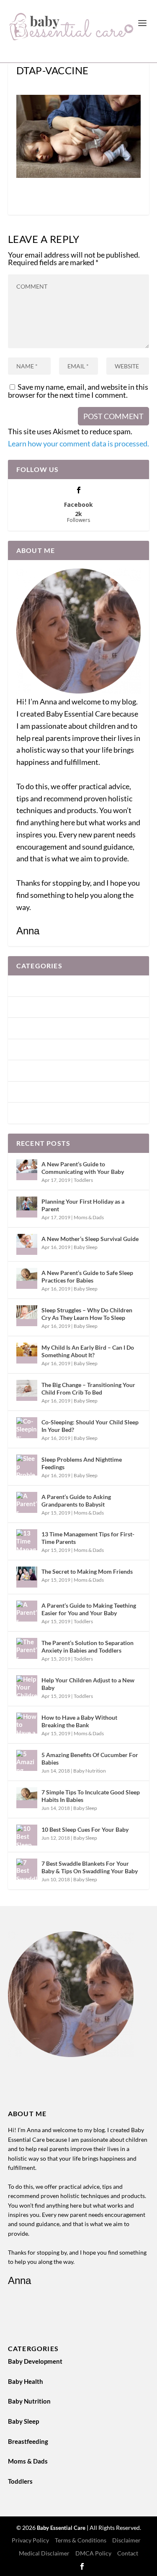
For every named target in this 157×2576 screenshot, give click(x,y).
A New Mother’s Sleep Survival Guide (90, 1239)
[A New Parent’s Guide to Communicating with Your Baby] (27, 1170)
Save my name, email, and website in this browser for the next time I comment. (78, 391)
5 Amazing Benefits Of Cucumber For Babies (90, 1759)
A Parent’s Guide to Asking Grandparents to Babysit (76, 1500)
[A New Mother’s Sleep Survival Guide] (27, 1244)
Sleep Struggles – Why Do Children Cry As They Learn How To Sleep (87, 1314)
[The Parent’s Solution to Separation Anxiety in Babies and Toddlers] (27, 1648)
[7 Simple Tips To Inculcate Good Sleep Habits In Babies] (27, 1798)
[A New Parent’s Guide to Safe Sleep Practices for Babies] (27, 1278)
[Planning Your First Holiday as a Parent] (27, 1207)
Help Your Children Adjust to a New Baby (88, 1684)
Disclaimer (126, 2540)
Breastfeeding (36, 1070)
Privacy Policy (30, 2540)
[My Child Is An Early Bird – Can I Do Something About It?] (27, 1353)
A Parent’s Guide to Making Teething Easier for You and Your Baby (89, 1609)
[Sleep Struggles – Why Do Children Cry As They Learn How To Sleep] (27, 1316)
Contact (128, 2553)
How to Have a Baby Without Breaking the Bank (79, 1721)
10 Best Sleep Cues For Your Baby (85, 1829)
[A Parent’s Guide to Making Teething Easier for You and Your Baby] (27, 1611)
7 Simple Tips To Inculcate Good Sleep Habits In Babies (91, 1796)
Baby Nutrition (38, 1028)
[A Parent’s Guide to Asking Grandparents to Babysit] (27, 1502)
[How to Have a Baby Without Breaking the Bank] (27, 1723)
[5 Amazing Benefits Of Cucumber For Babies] (27, 1760)
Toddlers (29, 1113)
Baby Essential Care (62, 2528)
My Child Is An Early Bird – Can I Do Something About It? (88, 1351)
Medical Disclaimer (44, 2553)
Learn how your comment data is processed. (78, 443)
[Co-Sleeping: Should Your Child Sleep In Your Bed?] (27, 1428)
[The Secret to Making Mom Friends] (27, 1577)
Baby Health (34, 1007)
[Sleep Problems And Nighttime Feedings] (27, 1465)
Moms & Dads (36, 1092)
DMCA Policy (93, 2553)
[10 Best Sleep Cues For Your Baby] (27, 1835)
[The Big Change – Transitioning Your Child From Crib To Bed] (27, 1390)
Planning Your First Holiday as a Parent (83, 1205)
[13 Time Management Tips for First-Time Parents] (27, 1540)
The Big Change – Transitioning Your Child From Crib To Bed (88, 1388)
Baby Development (44, 986)
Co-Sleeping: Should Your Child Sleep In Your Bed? (90, 1426)
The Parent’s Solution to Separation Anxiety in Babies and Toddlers (88, 1647)
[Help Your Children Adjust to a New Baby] (27, 1686)
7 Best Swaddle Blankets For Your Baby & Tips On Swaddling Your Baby (90, 1867)
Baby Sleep (32, 1049)
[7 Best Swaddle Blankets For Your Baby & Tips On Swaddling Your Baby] (27, 1869)
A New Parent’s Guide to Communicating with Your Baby (83, 1168)
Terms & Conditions (81, 2540)
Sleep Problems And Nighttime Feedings (82, 1463)
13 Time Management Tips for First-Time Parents (88, 1538)
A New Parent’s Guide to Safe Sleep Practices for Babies (87, 1276)
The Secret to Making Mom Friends (87, 1571)
